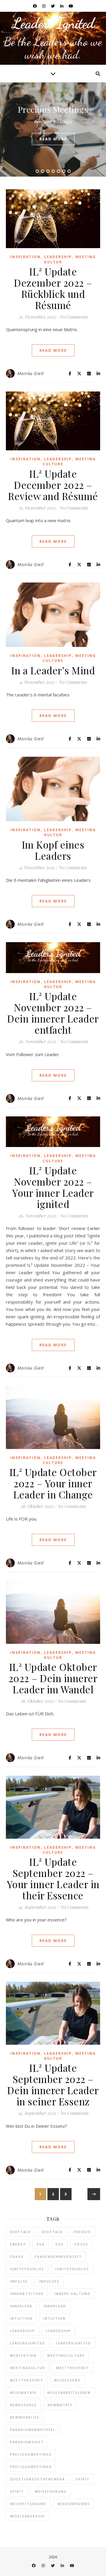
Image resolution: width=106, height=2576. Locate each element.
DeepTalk (20, 2232)
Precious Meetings (53, 109)
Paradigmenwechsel (33, 2430)
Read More (53, 350)
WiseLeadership (28, 2516)
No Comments (74, 317)
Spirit (83, 2479)
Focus (81, 2244)
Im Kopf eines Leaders (53, 850)
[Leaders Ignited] (53, 38)
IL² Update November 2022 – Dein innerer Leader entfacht (53, 1013)
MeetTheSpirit (73, 2368)
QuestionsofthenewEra (37, 2479)
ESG (41, 2244)
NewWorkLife (25, 2417)
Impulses (49, 2281)
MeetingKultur (28, 2368)
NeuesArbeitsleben (69, 2392)
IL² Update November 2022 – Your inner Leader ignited (53, 1187)
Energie (82, 2232)
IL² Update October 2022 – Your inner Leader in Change (53, 1483)
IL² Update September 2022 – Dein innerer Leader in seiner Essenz (53, 2084)
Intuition (21, 2318)
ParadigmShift (27, 2442)
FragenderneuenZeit (58, 2257)
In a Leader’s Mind (53, 670)
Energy (18, 2244)
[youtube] (71, 6)
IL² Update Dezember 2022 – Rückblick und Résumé (53, 288)
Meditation (23, 2355)
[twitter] (53, 6)
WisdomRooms (74, 2504)
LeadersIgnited (28, 2343)
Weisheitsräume (28, 2504)
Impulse (19, 2281)
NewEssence (23, 2405)
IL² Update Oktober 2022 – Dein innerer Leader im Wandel (53, 1678)
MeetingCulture (66, 2355)
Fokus (17, 2257)
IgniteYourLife (27, 2269)
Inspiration (25, 257)
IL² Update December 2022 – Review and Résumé (53, 485)
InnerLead (21, 2306)
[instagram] (44, 6)
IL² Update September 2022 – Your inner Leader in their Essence (53, 1878)
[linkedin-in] (62, 6)
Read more (53, 139)
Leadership (58, 257)
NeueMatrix (23, 2392)
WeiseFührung (51, 2491)
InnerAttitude (27, 2294)
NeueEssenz (67, 2380)
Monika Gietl (30, 373)
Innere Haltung (72, 2294)
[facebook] (35, 6)
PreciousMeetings (31, 2454)
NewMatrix (60, 2405)
